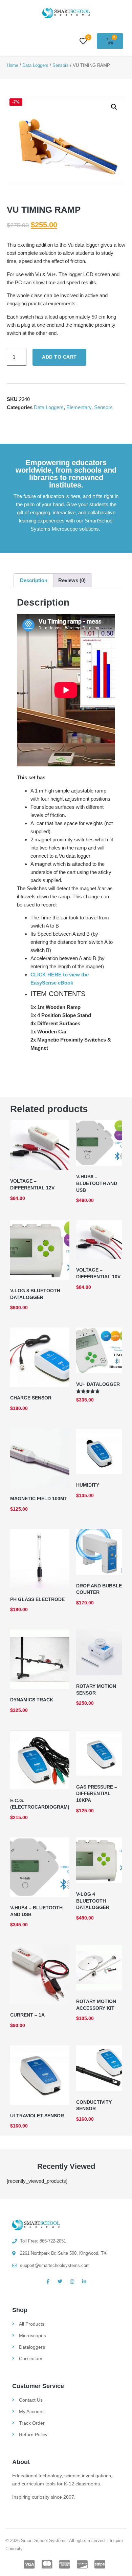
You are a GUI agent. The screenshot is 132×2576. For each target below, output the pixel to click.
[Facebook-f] (48, 2282)
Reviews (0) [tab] (72, 580)
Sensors (61, 65)
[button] (114, 107)
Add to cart (59, 357)
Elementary (79, 407)
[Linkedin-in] (84, 2282)
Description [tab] (34, 580)
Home (13, 65)
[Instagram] (72, 2282)
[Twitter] (60, 2282)
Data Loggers (35, 65)
